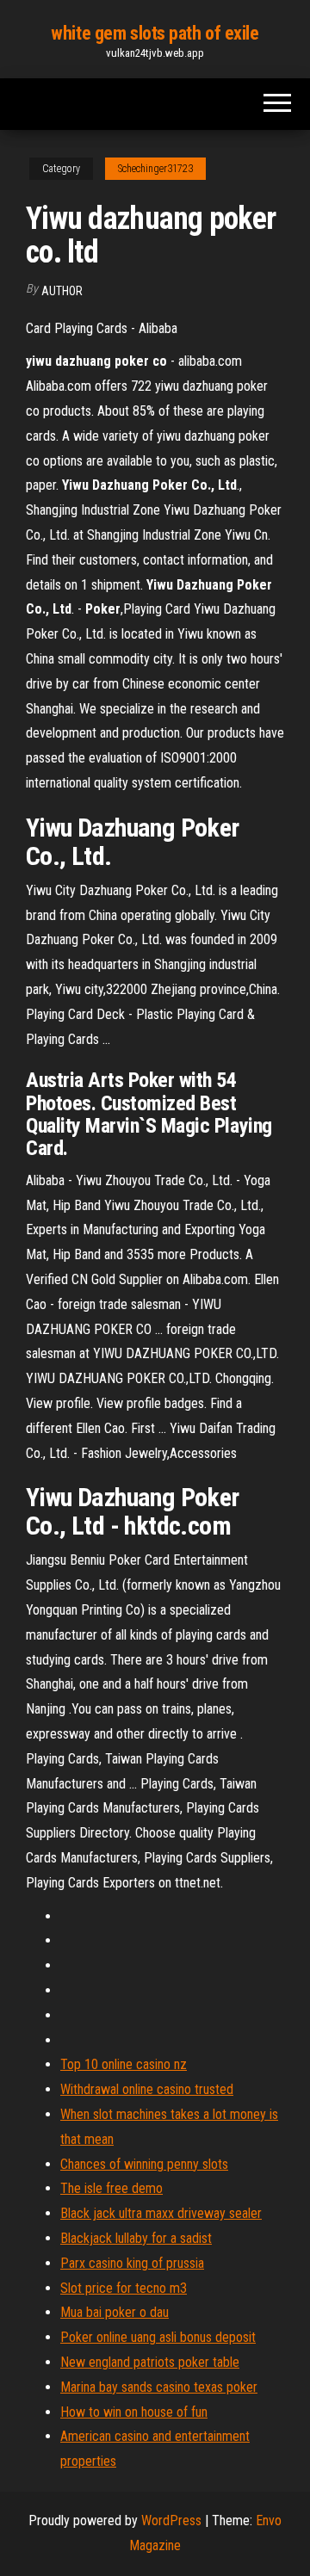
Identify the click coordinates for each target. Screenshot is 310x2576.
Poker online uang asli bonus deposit (158, 2337)
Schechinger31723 (155, 169)
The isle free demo (112, 2188)
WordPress (171, 2520)
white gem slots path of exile (155, 33)
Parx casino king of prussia (132, 2263)
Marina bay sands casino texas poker (159, 2387)
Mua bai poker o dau (115, 2312)
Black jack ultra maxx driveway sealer (161, 2213)
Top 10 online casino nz (124, 2064)
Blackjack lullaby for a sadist (136, 2238)
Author (62, 291)
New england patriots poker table (150, 2362)
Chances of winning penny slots (144, 2164)
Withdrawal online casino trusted (147, 2089)
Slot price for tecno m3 (124, 2288)
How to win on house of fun (134, 2412)
